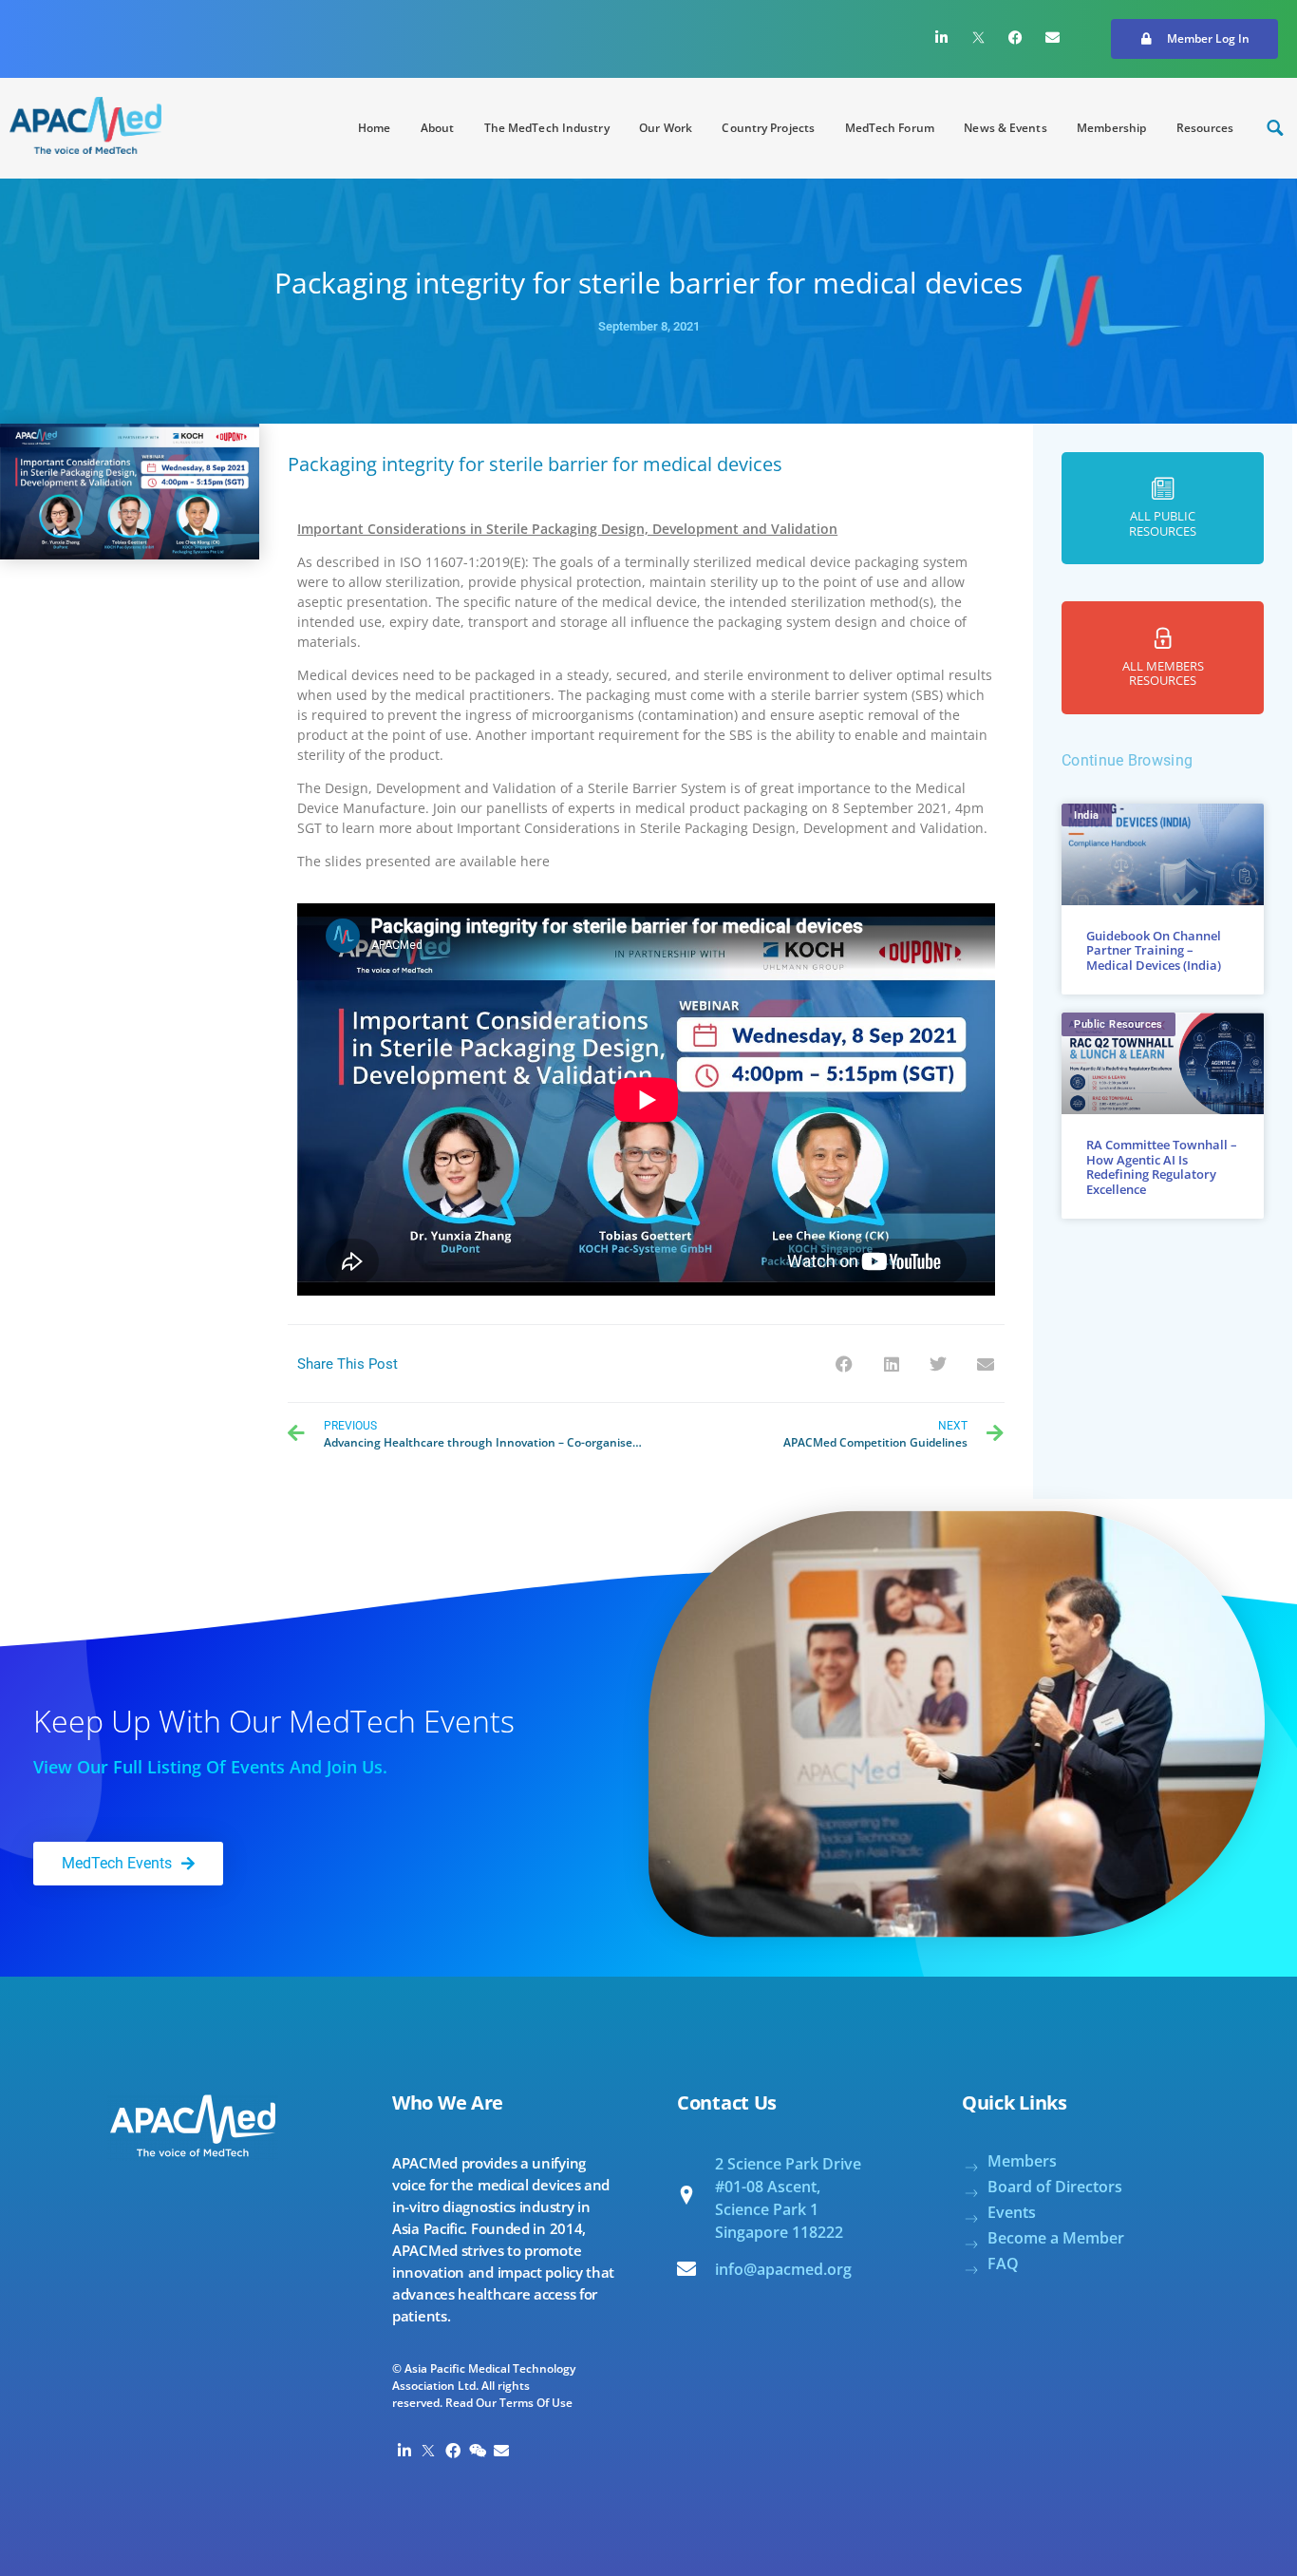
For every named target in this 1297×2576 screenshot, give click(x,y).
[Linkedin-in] (942, 37)
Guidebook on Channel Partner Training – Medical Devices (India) (1154, 950)
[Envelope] (1053, 37)
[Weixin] (478, 2451)
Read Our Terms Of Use (509, 2403)
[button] (1194, 39)
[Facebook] (1016, 37)
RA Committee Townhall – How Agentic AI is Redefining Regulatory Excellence (1162, 1167)
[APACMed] (85, 125)
